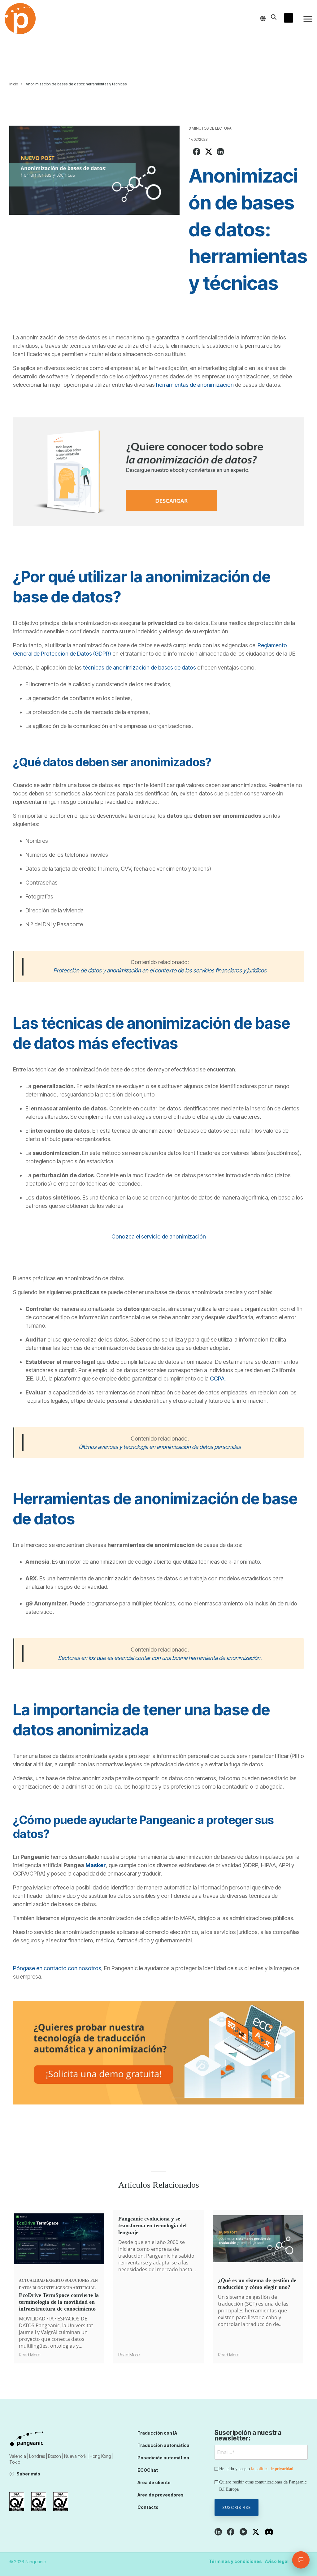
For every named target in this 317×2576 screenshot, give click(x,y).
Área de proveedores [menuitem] (161, 2495)
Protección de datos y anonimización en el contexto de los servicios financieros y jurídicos (160, 970)
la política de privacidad (272, 2469)
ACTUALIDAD (32, 2281)
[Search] (274, 17)
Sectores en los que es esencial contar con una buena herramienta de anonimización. (160, 1658)
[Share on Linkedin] (220, 152)
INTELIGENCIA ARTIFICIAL (70, 2288)
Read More (30, 2355)
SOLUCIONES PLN (81, 2281)
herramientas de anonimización (195, 385)
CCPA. (218, 1378)
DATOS (25, 2288)
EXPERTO (55, 2281)
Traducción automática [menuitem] (163, 2445)
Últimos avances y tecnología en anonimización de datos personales (160, 1447)
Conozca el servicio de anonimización (159, 1236)
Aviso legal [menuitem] (277, 2561)
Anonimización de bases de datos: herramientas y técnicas (76, 84)
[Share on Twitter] (209, 152)
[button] (308, 19)
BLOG (38, 2288)
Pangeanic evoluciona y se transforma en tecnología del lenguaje (152, 2225)
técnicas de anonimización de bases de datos (139, 668)
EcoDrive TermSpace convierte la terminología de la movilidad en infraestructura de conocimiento (59, 2302)
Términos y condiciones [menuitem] (235, 2561)
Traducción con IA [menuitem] (157, 2433)
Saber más (28, 2474)
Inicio (14, 84)
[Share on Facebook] (197, 152)
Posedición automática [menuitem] (163, 2458)
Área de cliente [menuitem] (154, 2482)
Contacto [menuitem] (148, 2507)
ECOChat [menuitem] (148, 2470)
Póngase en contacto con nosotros (57, 1968)
